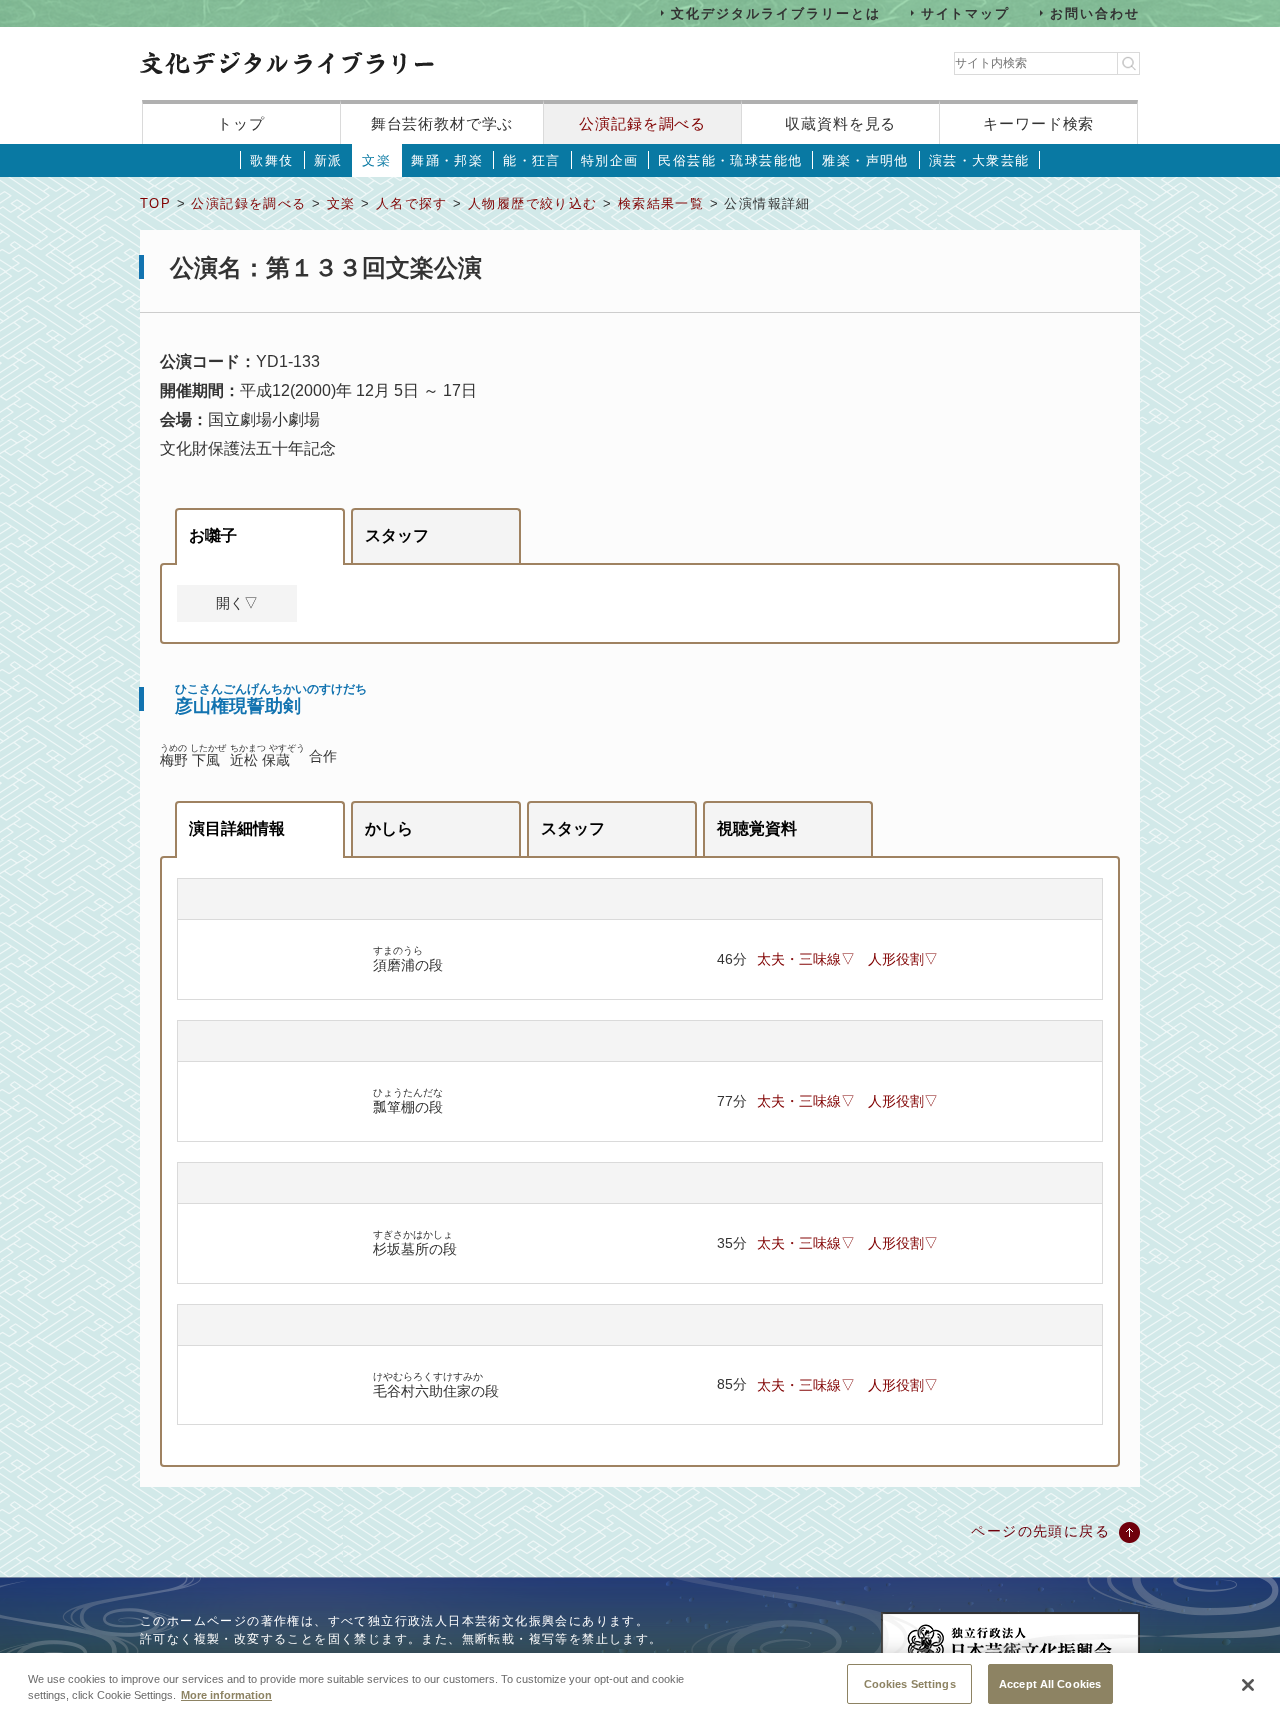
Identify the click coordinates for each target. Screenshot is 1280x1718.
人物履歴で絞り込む (533, 203)
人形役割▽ (903, 959)
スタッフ (397, 535)
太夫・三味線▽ (806, 959)
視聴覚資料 (757, 828)
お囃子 (213, 535)
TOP (155, 203)
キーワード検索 (1038, 123)
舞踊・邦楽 (447, 160)
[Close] (1248, 1685)
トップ (241, 123)
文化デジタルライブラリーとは (775, 12)
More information (226, 1696)
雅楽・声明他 (865, 160)
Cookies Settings (910, 1683)
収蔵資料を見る (840, 123)
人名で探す (412, 203)
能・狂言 (532, 160)
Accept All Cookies (1050, 1683)
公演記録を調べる (642, 123)
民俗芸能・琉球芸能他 (730, 160)
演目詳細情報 (237, 828)
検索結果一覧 (661, 203)
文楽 (376, 160)
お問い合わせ (1095, 12)
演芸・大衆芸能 (979, 160)
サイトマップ (966, 12)
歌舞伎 (271, 160)
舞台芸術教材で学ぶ (442, 123)
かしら (389, 828)
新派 (328, 160)
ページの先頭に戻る (1040, 1531)
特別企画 (610, 160)
